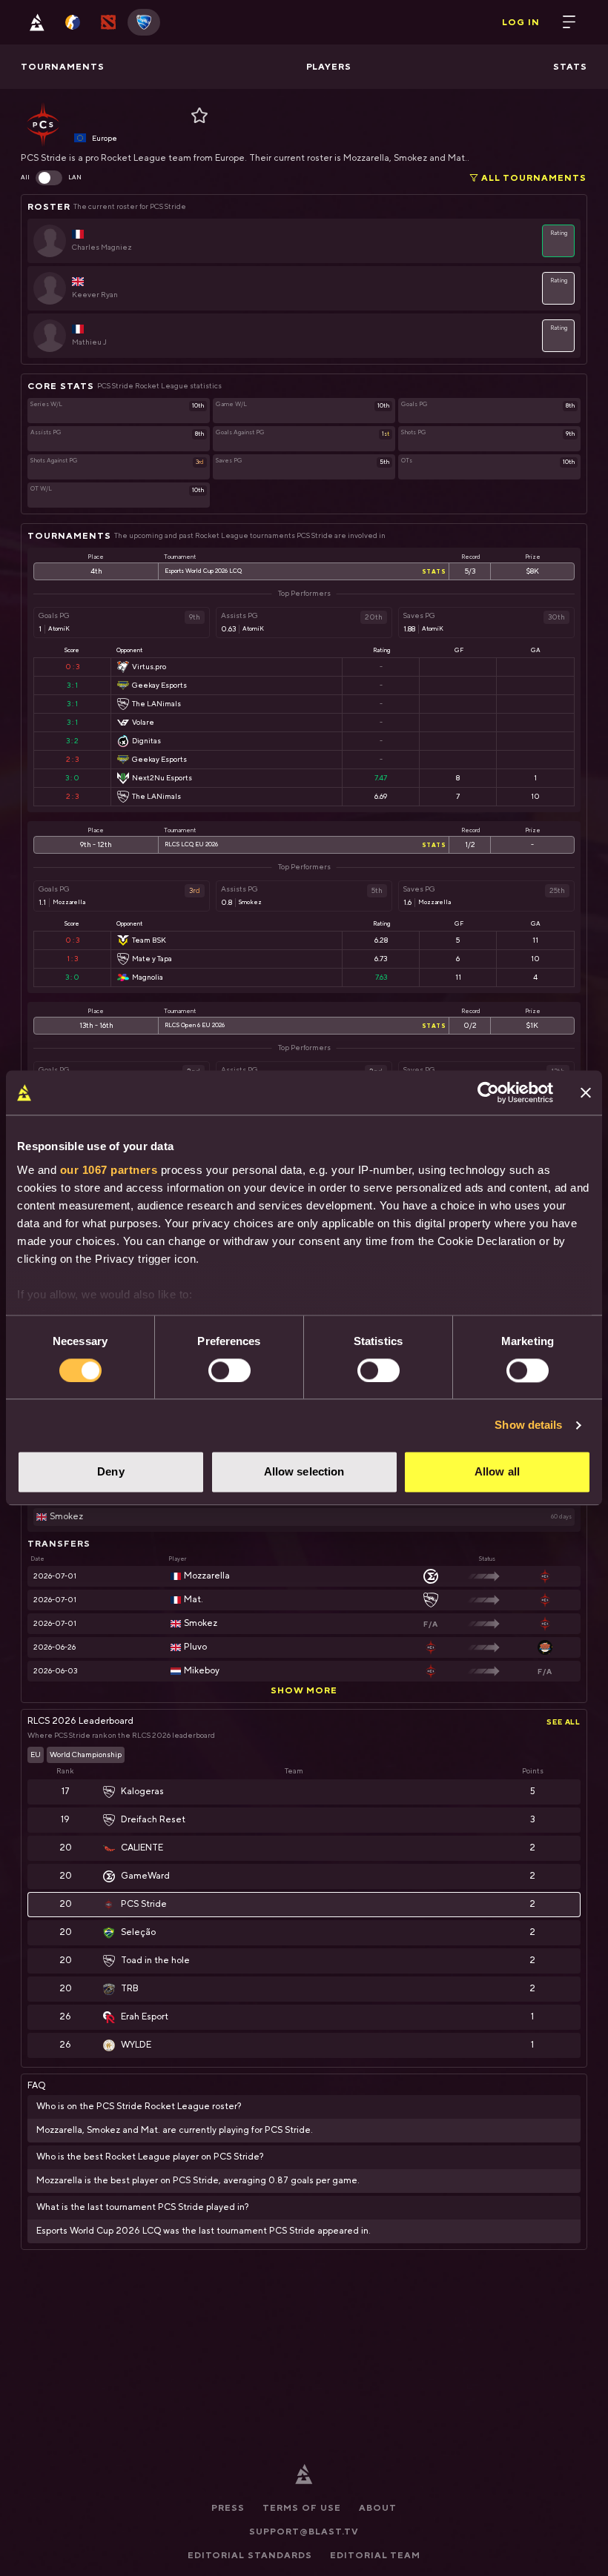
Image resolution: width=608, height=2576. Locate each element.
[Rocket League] (144, 22)
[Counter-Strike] (73, 22)
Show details (528, 1425)
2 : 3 (72, 759)
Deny (110, 1472)
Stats (434, 571)
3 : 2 (72, 741)
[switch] (229, 1370)
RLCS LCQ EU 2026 (191, 845)
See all (564, 1722)
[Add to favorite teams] (195, 116)
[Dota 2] (108, 22)
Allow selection (304, 1472)
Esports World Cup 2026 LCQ (203, 571)
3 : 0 (72, 778)
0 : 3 (72, 667)
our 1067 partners (109, 1170)
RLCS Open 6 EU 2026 (195, 1026)
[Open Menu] (569, 22)
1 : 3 (72, 959)
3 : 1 (72, 685)
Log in (521, 22)
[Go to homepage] (37, 22)
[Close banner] (586, 1092)
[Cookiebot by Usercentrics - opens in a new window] (488, 1092)
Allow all (497, 1472)
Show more (304, 1690)
